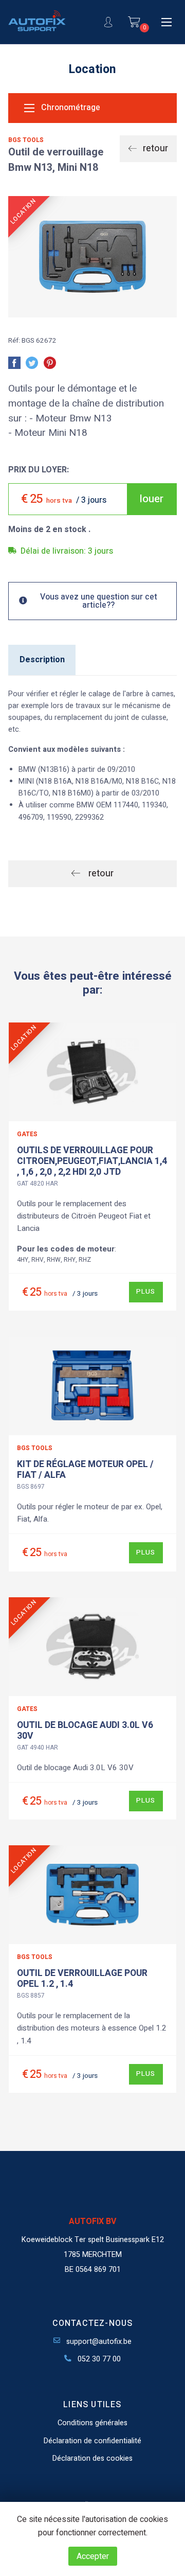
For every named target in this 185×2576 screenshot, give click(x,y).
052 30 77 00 (98, 2359)
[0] (134, 22)
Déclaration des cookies (92, 2458)
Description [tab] (42, 660)
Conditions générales (92, 2423)
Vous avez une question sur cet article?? (99, 601)
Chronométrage (70, 108)
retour (154, 148)
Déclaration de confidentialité (92, 2441)
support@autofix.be (98, 2342)
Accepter (93, 2556)
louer (152, 499)
